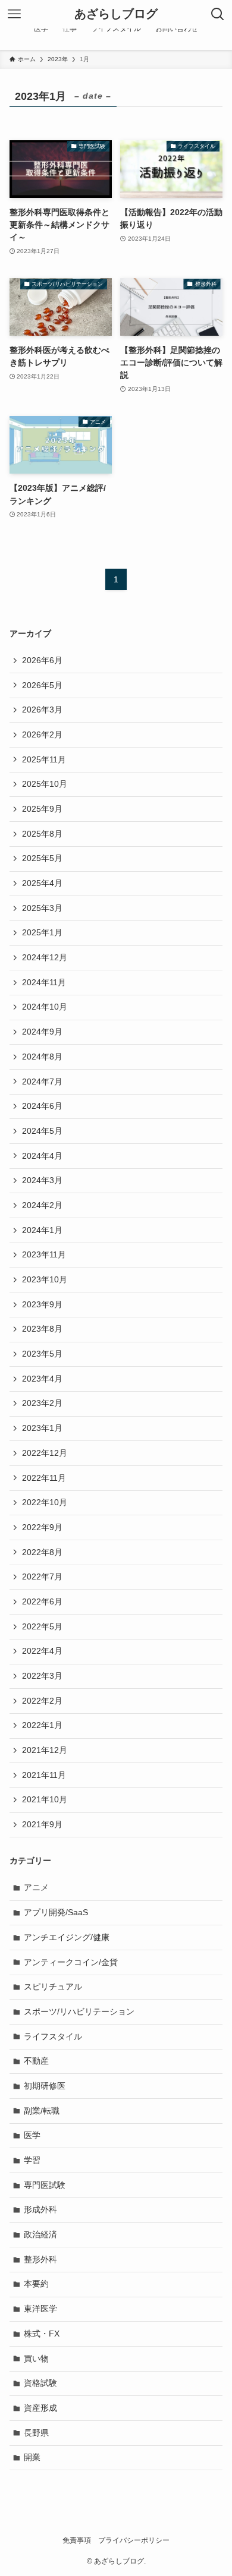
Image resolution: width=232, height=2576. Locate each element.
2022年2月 (42, 1701)
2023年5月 (42, 1354)
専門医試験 (45, 2185)
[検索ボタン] (218, 14)
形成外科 (40, 2209)
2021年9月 (42, 1824)
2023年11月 (44, 1254)
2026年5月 (42, 685)
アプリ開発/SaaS (56, 1912)
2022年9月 (42, 1527)
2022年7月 (42, 1577)
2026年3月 (42, 710)
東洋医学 (40, 2309)
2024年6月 (42, 1106)
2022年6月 (42, 1601)
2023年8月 (42, 1329)
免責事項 (77, 2540)
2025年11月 (44, 759)
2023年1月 (42, 1428)
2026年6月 (42, 660)
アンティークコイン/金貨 (71, 1962)
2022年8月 (42, 1552)
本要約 (36, 2284)
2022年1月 (42, 1725)
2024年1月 (42, 1230)
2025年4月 (42, 883)
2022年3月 (42, 1676)
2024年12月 (45, 957)
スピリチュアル (53, 1987)
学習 (32, 2160)
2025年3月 (42, 908)
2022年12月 (45, 1453)
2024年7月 (42, 1082)
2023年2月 (42, 1403)
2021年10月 (45, 1799)
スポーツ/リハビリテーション (79, 2011)
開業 (32, 2457)
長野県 (36, 2433)
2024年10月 (45, 1007)
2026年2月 (42, 734)
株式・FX (42, 2334)
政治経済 (40, 2234)
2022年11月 (44, 1478)
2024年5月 (42, 1131)
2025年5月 (42, 858)
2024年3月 (42, 1180)
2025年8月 (42, 834)
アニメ (36, 1887)
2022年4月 (42, 1651)
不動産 (36, 2061)
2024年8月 (42, 1057)
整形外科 (40, 2259)
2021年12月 (45, 1750)
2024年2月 (42, 1205)
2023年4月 (42, 1379)
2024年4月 (42, 1156)
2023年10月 (45, 1279)
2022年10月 (45, 1502)
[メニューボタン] (14, 14)
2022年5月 (42, 1626)
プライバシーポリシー (134, 2540)
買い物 (36, 2359)
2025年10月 (45, 784)
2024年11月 (44, 982)
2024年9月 (42, 1032)
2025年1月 (42, 932)
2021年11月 (44, 1775)
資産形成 (40, 2408)
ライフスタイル (53, 2036)
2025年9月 (42, 809)
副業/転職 (42, 2111)
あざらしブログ (116, 14)
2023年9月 (42, 1304)
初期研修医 (45, 2086)
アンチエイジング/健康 (67, 1937)
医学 (32, 2135)
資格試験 (40, 2383)
